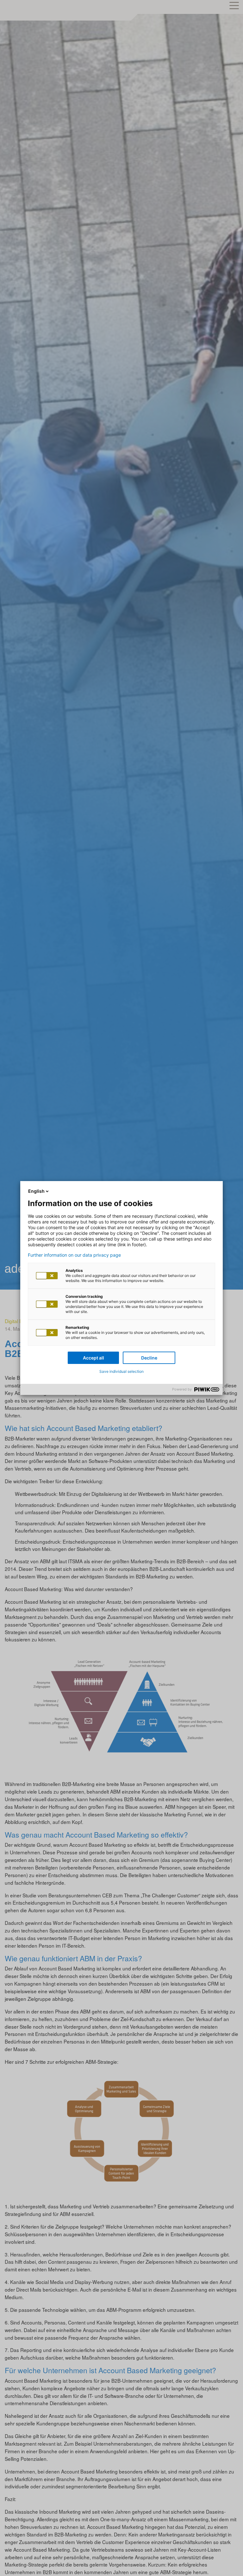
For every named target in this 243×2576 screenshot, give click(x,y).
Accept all (93, 1358)
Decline (149, 1358)
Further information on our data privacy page (74, 1255)
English (36, 1191)
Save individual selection (121, 1371)
